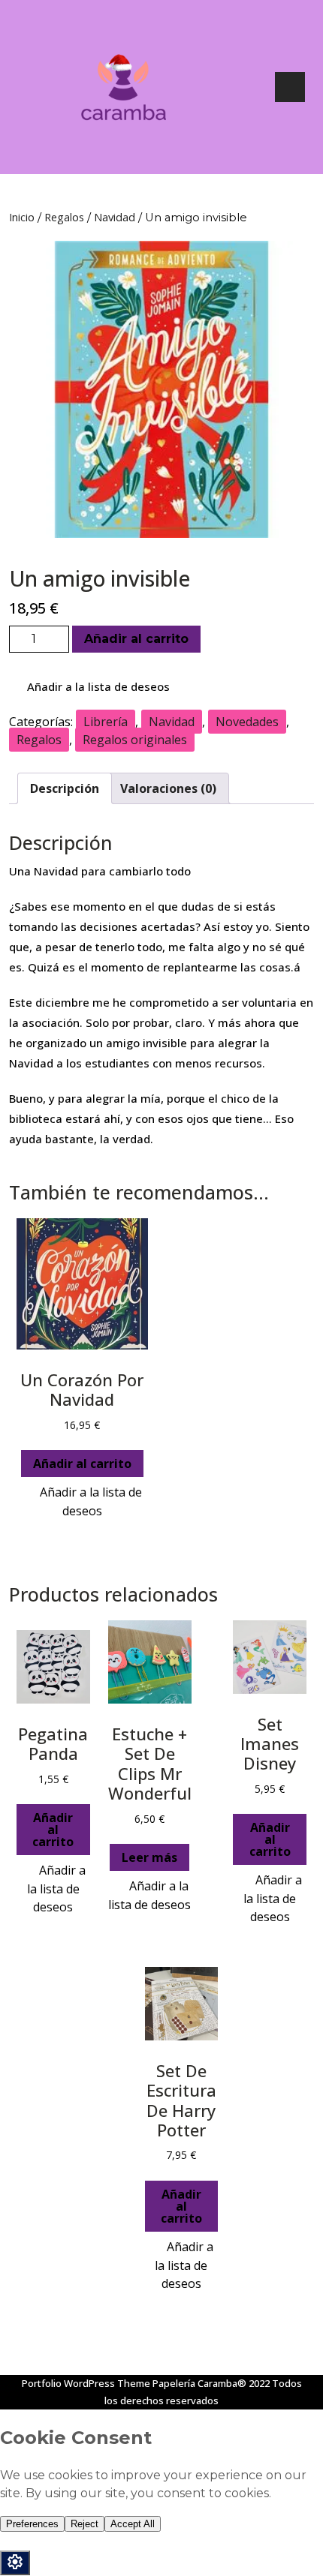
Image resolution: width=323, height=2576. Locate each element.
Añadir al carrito (136, 639)
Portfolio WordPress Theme (86, 2383)
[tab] (290, 87)
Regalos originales (135, 740)
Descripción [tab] (65, 788)
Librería (106, 722)
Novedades (247, 722)
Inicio (22, 217)
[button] (89, 687)
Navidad (115, 217)
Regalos (64, 217)
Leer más (149, 1857)
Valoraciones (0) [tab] (168, 788)
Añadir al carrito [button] (82, 1464)
